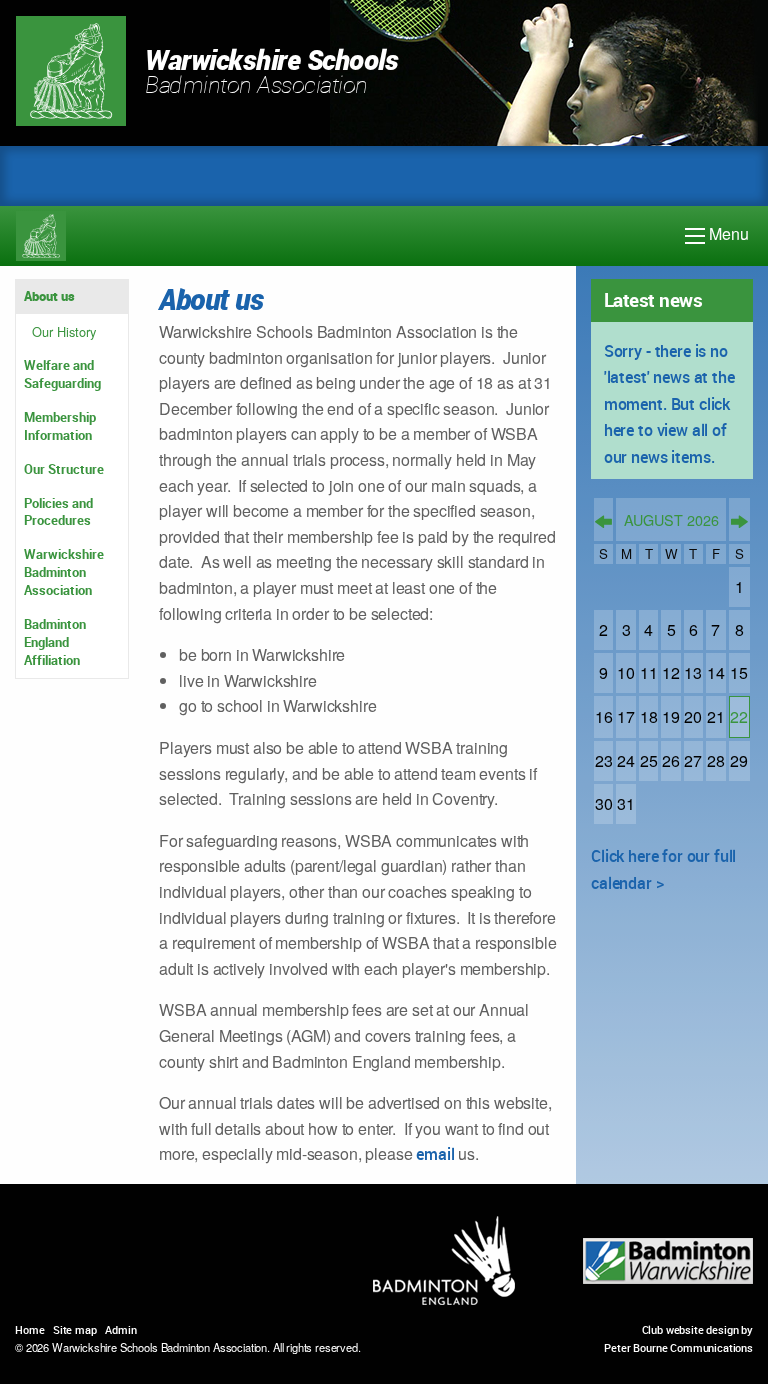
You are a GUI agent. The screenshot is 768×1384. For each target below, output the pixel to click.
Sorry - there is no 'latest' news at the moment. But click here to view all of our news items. (669, 404)
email (433, 1154)
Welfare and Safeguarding (62, 374)
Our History (64, 331)
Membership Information (60, 426)
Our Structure (64, 469)
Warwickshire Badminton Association (64, 572)
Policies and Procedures (58, 512)
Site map (75, 1329)
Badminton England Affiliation (55, 642)
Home (29, 1329)
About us (49, 296)
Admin (120, 1329)
